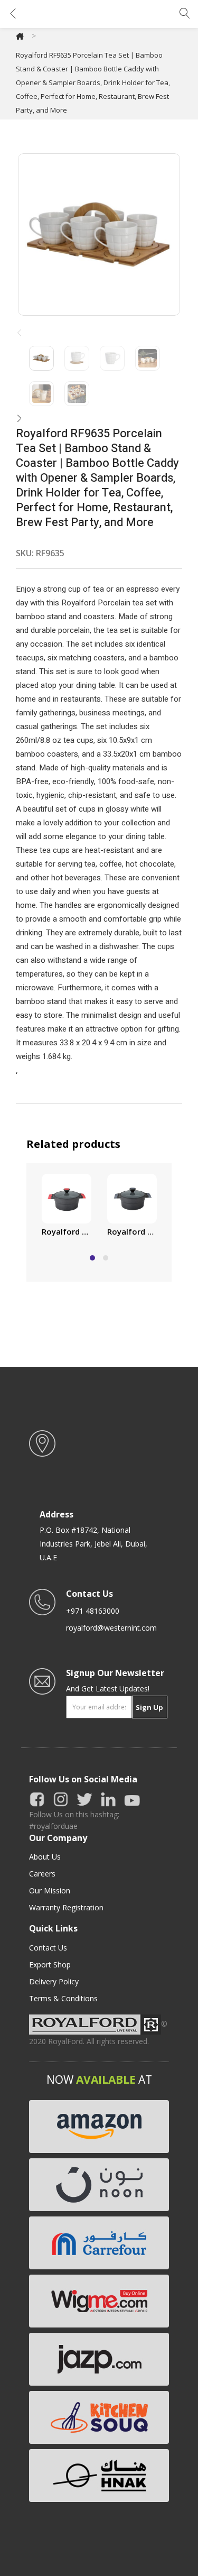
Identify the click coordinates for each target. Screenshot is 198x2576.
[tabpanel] (67, 1207)
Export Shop (50, 1965)
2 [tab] (106, 1258)
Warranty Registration (66, 1907)
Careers (42, 1874)
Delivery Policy (54, 1981)
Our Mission (50, 1890)
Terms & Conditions (63, 1998)
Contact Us (48, 1948)
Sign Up (149, 1707)
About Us (45, 1857)
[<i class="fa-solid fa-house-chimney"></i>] (20, 36)
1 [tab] (92, 1258)
